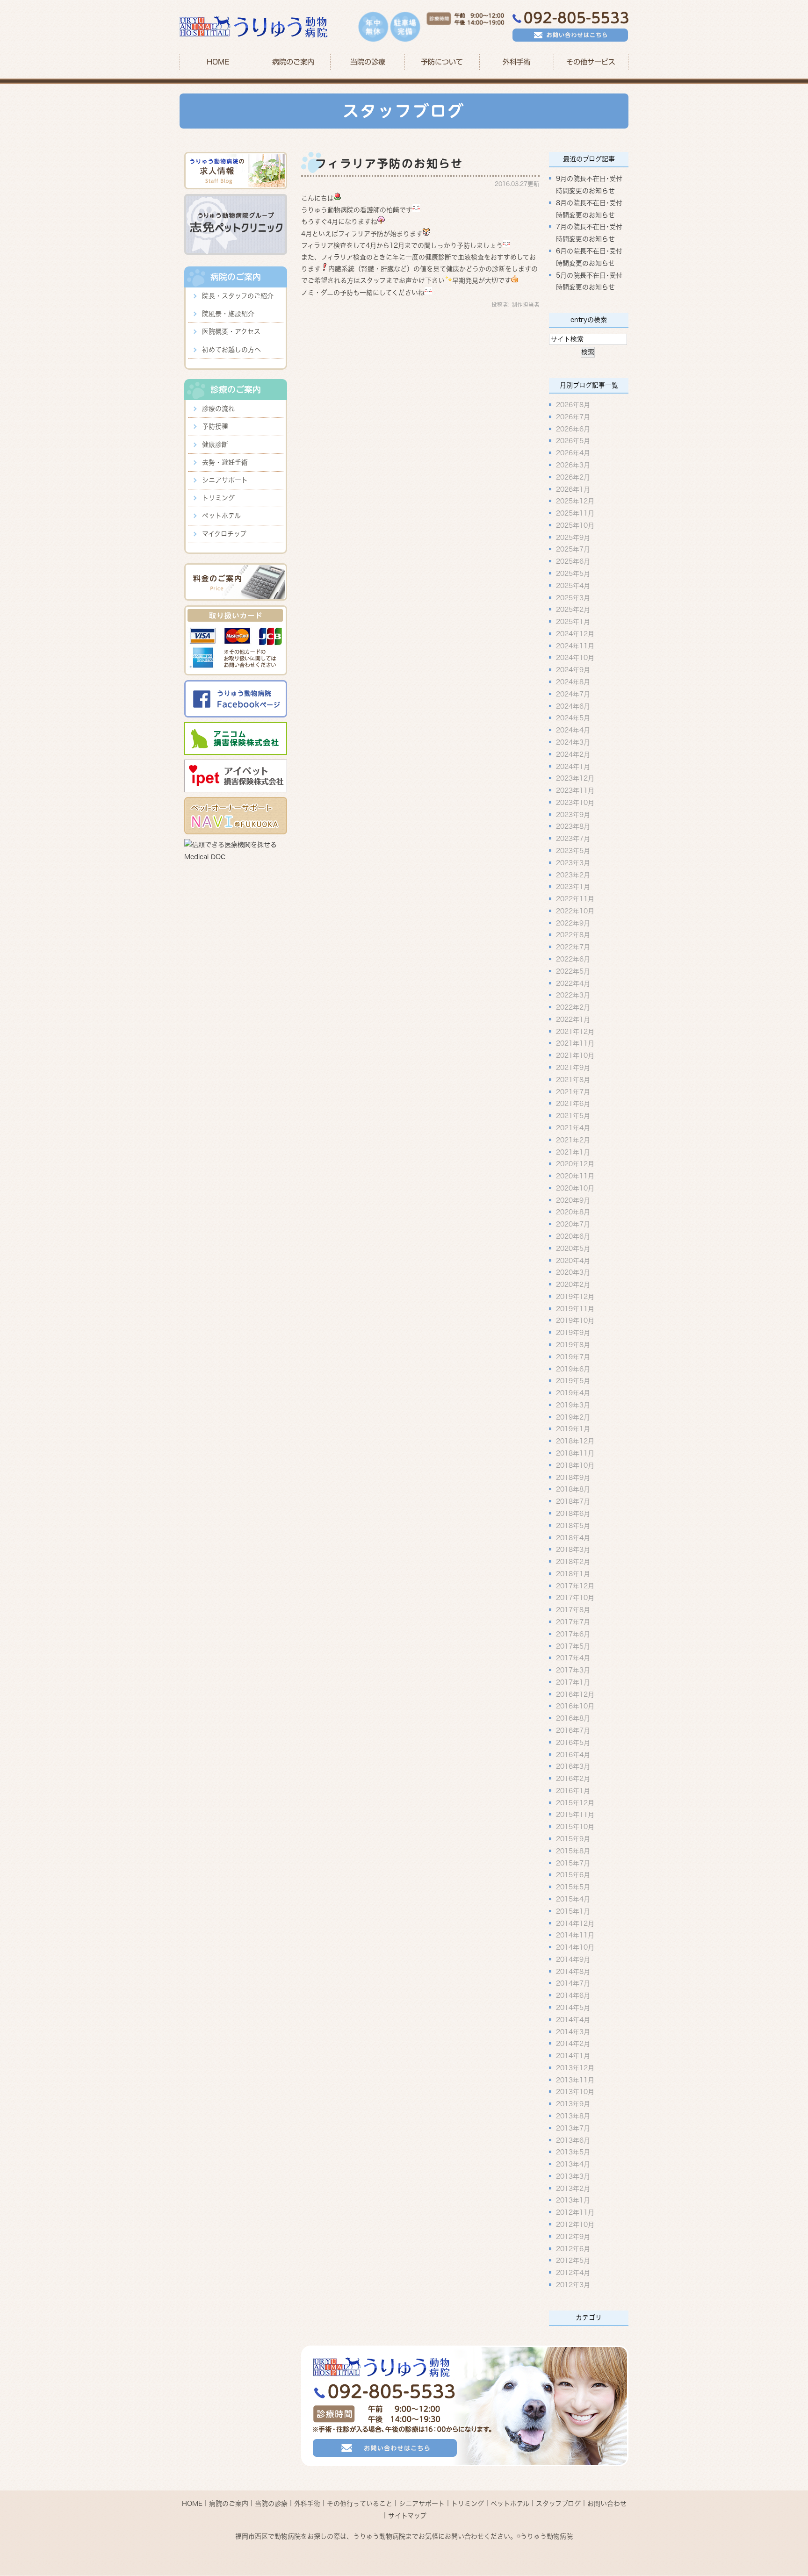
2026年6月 (573, 429)
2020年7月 (573, 1224)
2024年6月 (573, 706)
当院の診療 (368, 62)
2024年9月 (573, 670)
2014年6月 (573, 1995)
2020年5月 (573, 1248)
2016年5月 (573, 1742)
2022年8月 (573, 935)
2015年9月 (573, 1839)
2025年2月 (573, 610)
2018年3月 (573, 1550)
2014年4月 (573, 2019)
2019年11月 (575, 1308)
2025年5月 (573, 574)
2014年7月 (573, 1983)
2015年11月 (575, 1815)
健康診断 (215, 445)
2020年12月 (575, 1164)
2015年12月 (575, 1802)
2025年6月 (573, 561)
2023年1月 (573, 887)
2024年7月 (573, 694)
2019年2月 (573, 1417)
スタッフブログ (558, 2504)
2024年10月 (575, 658)
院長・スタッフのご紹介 (238, 296)
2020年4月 (573, 1260)
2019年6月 (573, 1369)
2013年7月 (573, 2128)
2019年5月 (573, 1381)
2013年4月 (573, 2164)
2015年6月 (573, 1875)
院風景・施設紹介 (228, 314)
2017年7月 (573, 1622)
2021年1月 (573, 1152)
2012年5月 (573, 2260)
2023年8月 (573, 826)
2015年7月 (573, 1863)
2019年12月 (575, 1296)
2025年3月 (573, 597)
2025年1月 (573, 622)
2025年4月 (573, 585)
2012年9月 (573, 2236)
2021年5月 (573, 1116)
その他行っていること (360, 2504)
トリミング (218, 498)
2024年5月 (573, 718)
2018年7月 (573, 1501)
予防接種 (215, 426)
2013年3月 (573, 2176)
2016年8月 (573, 1718)
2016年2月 (573, 1779)
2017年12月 (575, 1586)
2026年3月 (573, 465)
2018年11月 (575, 1453)
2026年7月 (573, 416)
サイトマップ (407, 2515)
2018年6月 (573, 1514)
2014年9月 (573, 1959)
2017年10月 (575, 1598)
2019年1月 (573, 1429)
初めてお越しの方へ (231, 350)
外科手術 (307, 2504)
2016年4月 (573, 1754)
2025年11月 (575, 513)
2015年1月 (573, 1911)
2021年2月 (573, 1140)
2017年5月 (573, 1646)
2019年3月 (573, 1405)
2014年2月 (573, 2044)
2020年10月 (575, 1188)
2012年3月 (573, 2285)
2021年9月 (573, 1068)
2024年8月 (573, 682)
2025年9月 (573, 537)
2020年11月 (575, 1176)
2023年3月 (573, 862)
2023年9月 (573, 814)
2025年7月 (573, 549)
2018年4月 (573, 1537)
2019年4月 (573, 1393)
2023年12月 (575, 778)
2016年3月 (573, 1766)
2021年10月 (575, 1055)
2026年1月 (573, 489)
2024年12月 (575, 633)
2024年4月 (573, 730)
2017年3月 (573, 1670)
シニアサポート (225, 480)
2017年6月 (573, 1634)
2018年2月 (573, 1562)
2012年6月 (573, 2248)
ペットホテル (221, 516)
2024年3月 (573, 742)
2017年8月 (573, 1610)
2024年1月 (573, 766)
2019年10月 (575, 1320)
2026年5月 (573, 441)
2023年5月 (573, 851)
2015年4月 (573, 1899)
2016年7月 (573, 1730)
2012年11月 (575, 2212)
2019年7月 (573, 1356)
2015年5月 (573, 1887)
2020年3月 (573, 1272)
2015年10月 (575, 1827)
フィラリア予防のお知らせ (389, 164)
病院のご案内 (229, 2504)
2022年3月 (573, 995)
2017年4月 (573, 1658)
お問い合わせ (607, 2504)
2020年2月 (573, 1284)
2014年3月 (573, 2031)
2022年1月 (573, 1019)
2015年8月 (573, 1851)
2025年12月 (575, 501)
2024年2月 (573, 754)
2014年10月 (575, 1947)
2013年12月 (575, 2067)
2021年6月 (573, 1104)
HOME (218, 62)
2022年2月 (573, 1007)
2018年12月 (575, 1441)
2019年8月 (573, 1345)
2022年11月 (575, 899)
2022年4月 (573, 983)
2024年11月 (575, 646)
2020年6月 (573, 1236)
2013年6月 (573, 2140)
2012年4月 (573, 2273)
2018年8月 (573, 1489)
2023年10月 (575, 802)
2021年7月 (573, 1091)
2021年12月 (575, 1031)
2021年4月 (573, 1128)
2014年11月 (575, 1935)
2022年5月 (573, 971)
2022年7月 (573, 947)
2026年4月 (573, 453)
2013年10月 (575, 2092)
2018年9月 (573, 1477)
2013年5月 (573, 2152)
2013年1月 (573, 2200)
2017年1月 (573, 1682)
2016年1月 (573, 1790)
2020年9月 (573, 1200)
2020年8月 (573, 1212)
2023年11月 (575, 790)
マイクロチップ (224, 534)
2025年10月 (575, 525)
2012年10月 (575, 2224)
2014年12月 (575, 1923)
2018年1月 (573, 1573)
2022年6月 (573, 959)
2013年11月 (575, 2080)
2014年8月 (573, 1971)
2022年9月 (573, 923)
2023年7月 (573, 839)
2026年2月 (573, 477)
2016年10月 (575, 1706)
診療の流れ (218, 409)
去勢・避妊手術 (225, 462)
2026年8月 (573, 405)
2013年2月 (573, 2188)
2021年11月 (575, 1043)
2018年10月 (575, 1465)
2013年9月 (573, 2104)
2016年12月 (575, 1694)
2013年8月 (573, 2116)
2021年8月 (573, 1079)
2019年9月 (573, 1333)
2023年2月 (573, 875)
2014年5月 (573, 2008)
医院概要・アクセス (231, 331)
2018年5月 (573, 1525)
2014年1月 (573, 2056)
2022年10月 (575, 911)
